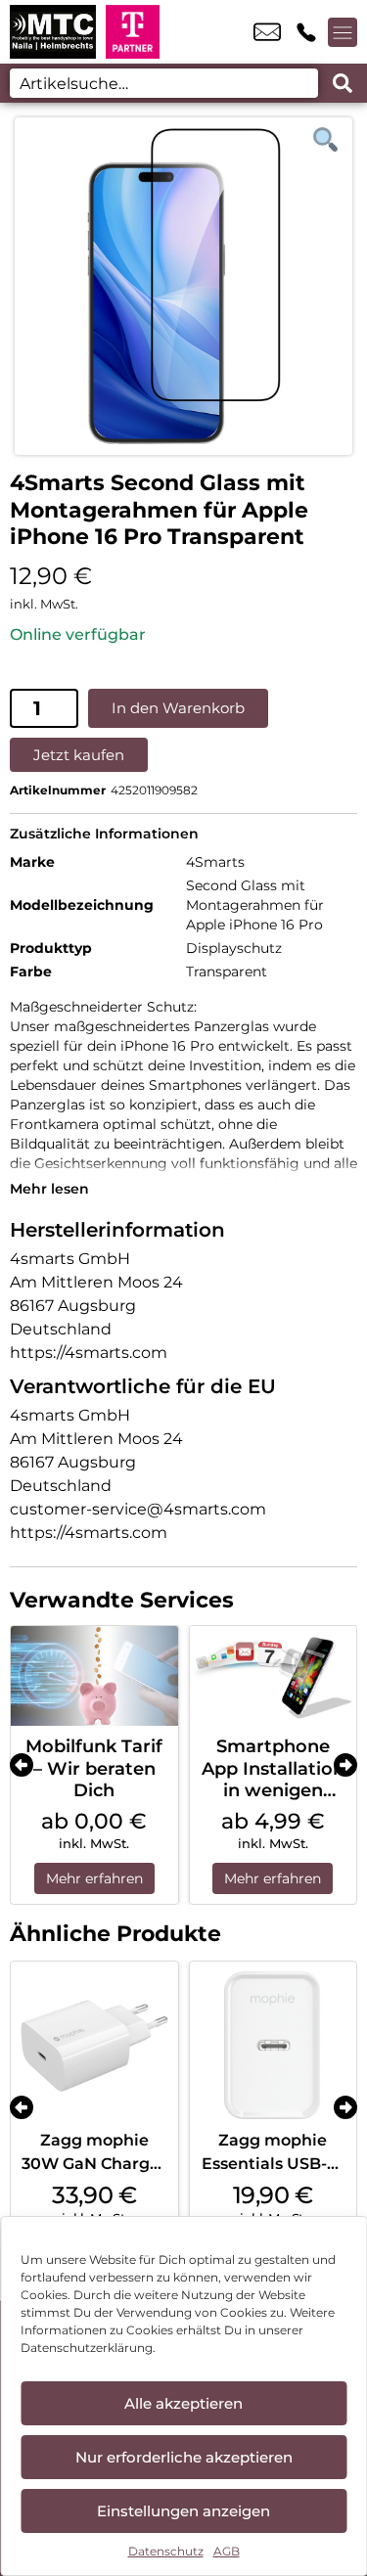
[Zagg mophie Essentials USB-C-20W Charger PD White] (274, 2045)
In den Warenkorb (178, 708)
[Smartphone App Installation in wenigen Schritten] (274, 1676)
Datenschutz (166, 2551)
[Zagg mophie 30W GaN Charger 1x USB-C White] (94, 2045)
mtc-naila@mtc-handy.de (267, 32)
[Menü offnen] (343, 32)
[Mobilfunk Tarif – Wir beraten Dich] (94, 1676)
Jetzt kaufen (79, 755)
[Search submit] (343, 83)
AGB (227, 2551)
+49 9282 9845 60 (306, 32)
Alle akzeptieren (183, 2403)
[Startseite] (53, 32)
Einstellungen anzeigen (183, 2511)
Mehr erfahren (94, 1878)
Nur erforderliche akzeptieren (184, 2457)
